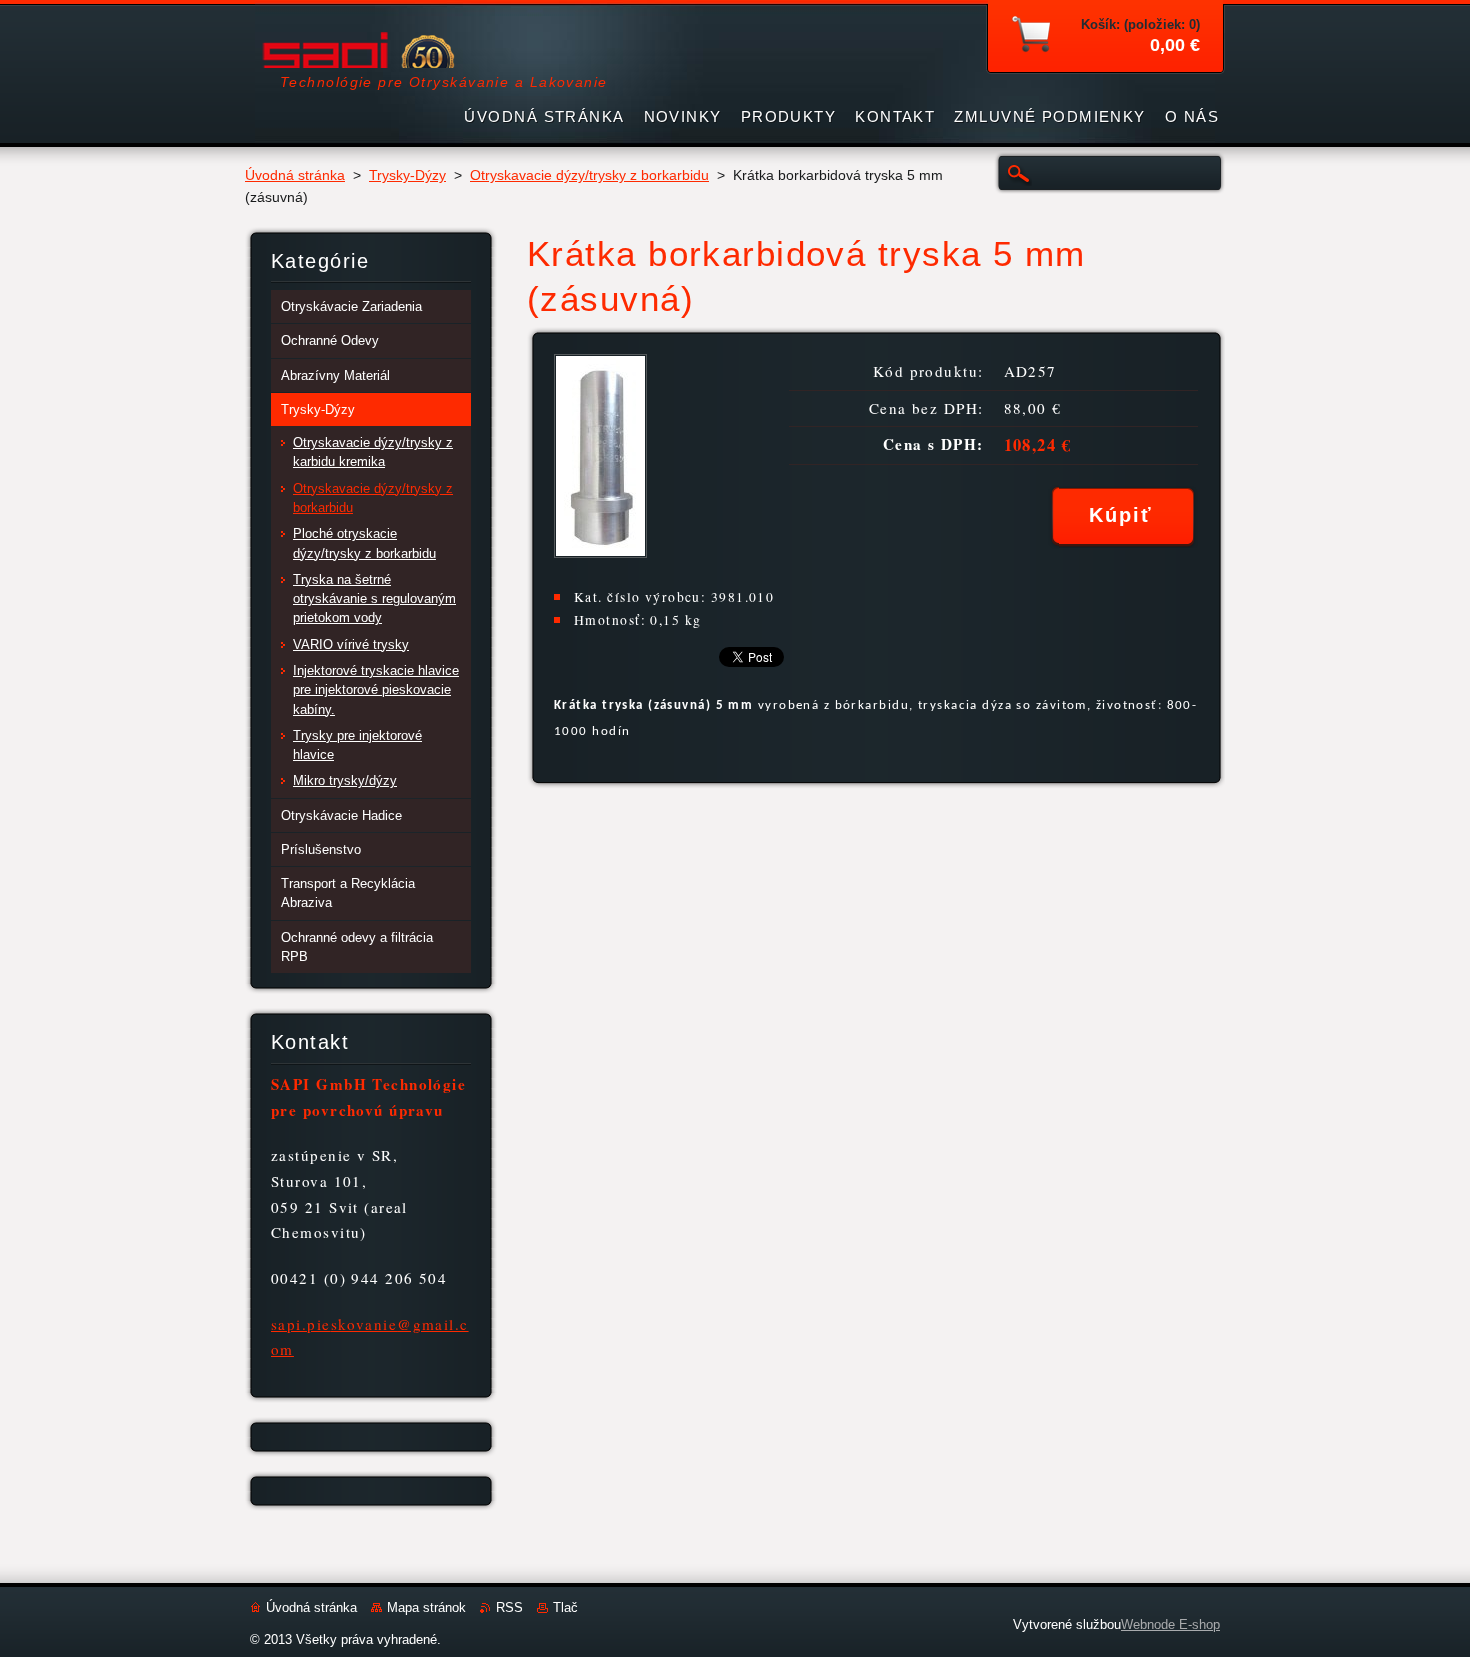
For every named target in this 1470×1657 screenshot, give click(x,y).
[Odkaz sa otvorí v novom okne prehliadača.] (600, 552)
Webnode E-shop (1170, 1624)
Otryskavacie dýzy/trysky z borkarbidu (589, 175)
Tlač (565, 1607)
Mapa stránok (426, 1607)
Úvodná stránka (295, 175)
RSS (509, 1607)
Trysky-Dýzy (407, 175)
